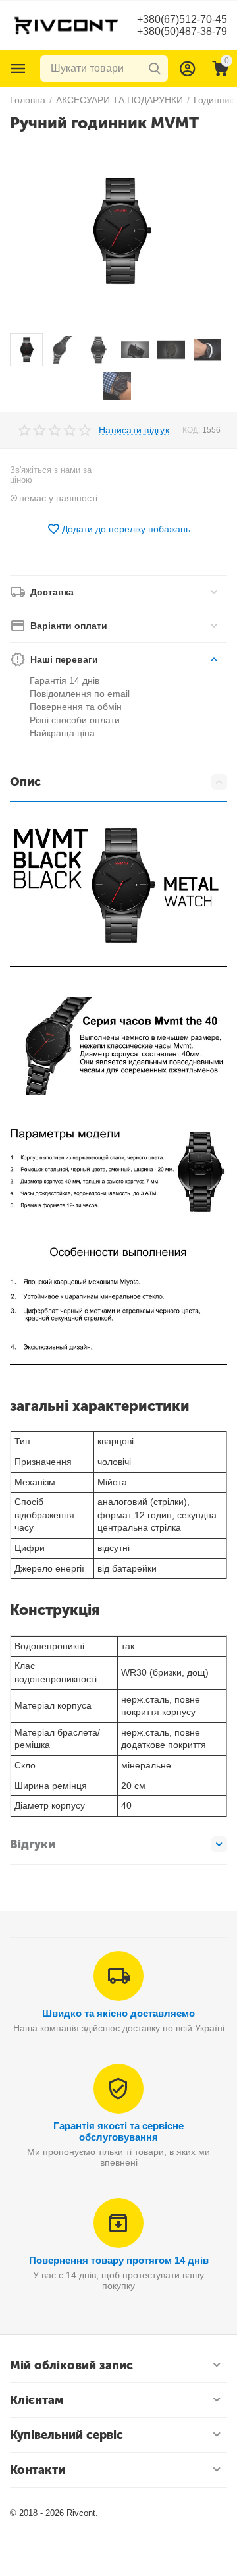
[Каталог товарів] (18, 69)
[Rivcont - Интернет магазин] (66, 24)
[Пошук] (155, 69)
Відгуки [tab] (33, 1844)
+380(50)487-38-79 (182, 31)
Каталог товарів (18, 69)
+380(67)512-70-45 (182, 19)
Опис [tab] (25, 782)
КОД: (191, 430)
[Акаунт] (188, 69)
